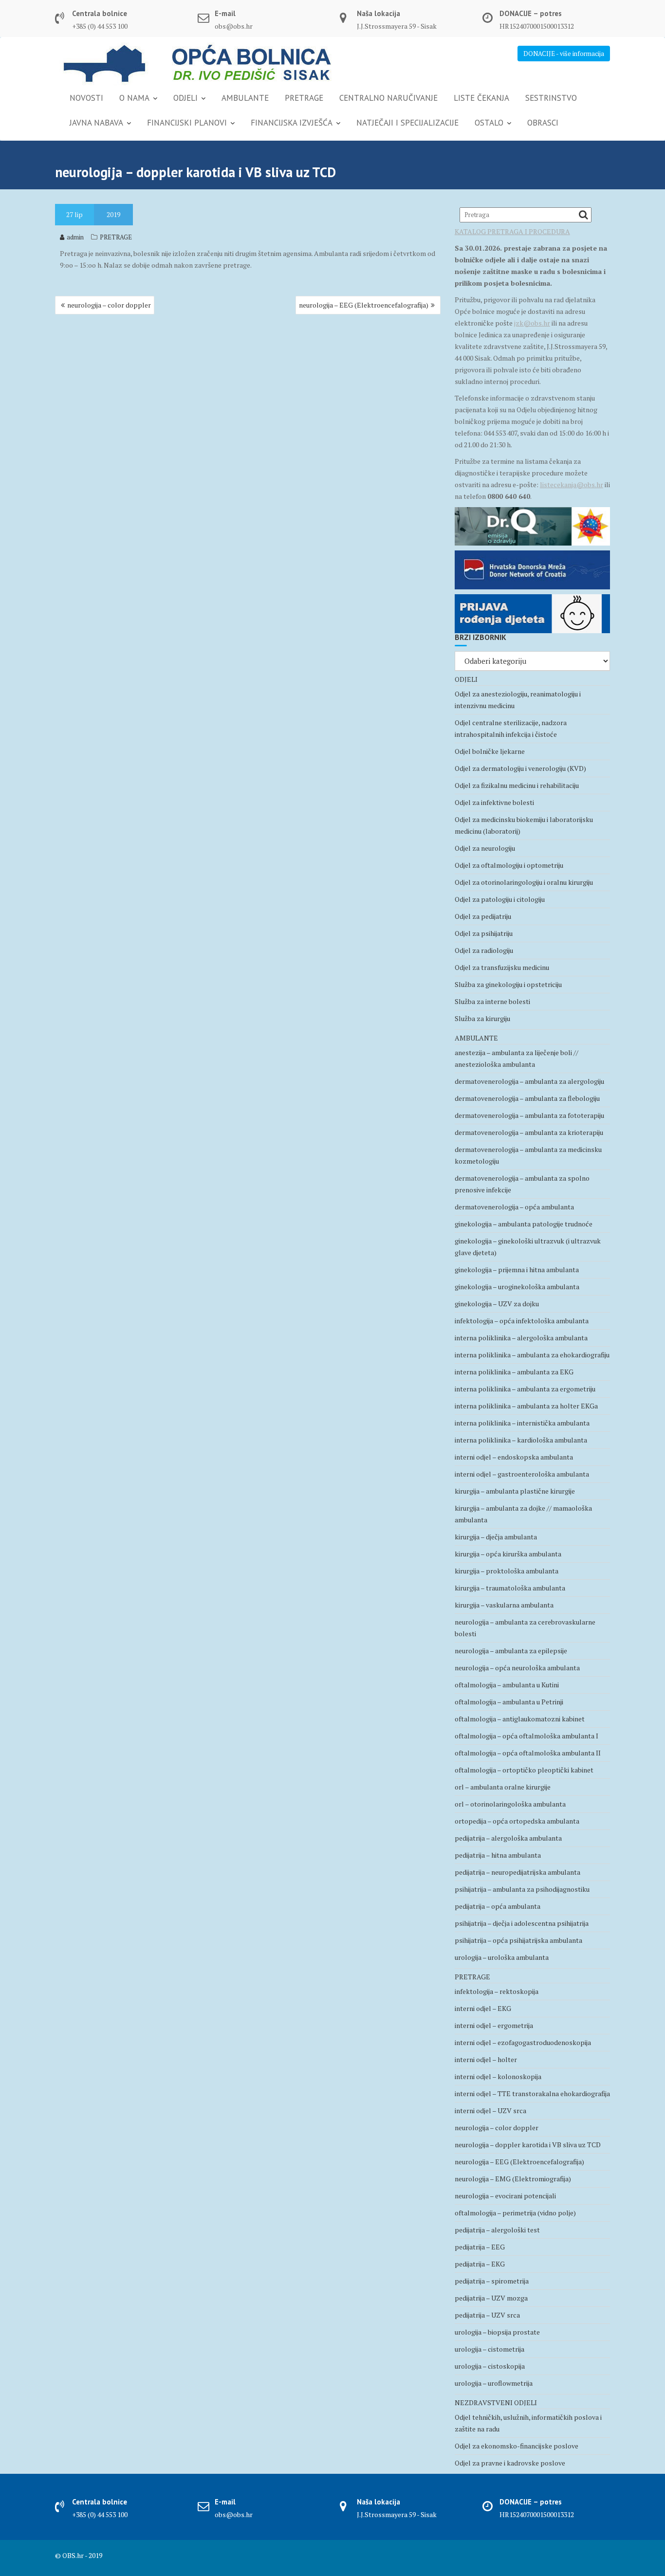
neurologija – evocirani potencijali (505, 2196)
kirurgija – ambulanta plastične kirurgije (515, 1491)
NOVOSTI (86, 98)
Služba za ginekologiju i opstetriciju (508, 984)
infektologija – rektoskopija (497, 1991)
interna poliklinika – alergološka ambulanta (521, 1338)
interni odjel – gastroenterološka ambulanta (522, 1474)
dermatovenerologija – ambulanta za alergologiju (529, 1081)
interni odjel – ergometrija (494, 2025)
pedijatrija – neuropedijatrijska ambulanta (517, 1872)
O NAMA (134, 98)
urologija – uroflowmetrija (494, 2383)
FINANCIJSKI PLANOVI (187, 123)
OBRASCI (543, 123)
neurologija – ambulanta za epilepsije (511, 1651)
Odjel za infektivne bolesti (494, 802)
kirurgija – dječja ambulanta (496, 1537)
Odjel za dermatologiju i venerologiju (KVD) (520, 768)
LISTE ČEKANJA (481, 98)
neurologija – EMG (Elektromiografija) (513, 2179)
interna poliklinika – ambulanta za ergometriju (525, 1389)
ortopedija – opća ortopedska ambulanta (517, 1821)
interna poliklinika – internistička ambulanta (522, 1423)
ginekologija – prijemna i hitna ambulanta (517, 1270)
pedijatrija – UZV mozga (491, 2298)
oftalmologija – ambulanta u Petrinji (509, 1702)
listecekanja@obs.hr (572, 484)
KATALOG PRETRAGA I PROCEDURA (512, 231)
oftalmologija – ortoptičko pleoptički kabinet (524, 1770)
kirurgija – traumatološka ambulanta (510, 1588)
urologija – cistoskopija (490, 2366)
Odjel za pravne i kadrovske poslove (510, 2463)
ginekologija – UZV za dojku (497, 1304)
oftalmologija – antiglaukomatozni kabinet (520, 1719)
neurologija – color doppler (109, 305)
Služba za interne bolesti (492, 1001)
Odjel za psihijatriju (484, 933)
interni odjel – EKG (483, 2008)
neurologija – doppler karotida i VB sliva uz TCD (528, 2145)
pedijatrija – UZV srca (487, 2315)
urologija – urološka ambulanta (502, 1957)
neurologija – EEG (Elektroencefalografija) (364, 305)
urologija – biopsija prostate (497, 2332)
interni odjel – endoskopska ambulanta (514, 1457)
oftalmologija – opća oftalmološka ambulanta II (528, 1753)
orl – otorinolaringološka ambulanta (510, 1804)
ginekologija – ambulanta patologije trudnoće (524, 1224)
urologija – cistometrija (490, 2349)
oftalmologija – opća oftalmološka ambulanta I (526, 1736)
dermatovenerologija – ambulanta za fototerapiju (529, 1115)
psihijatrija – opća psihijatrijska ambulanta (518, 1940)
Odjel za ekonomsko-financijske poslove (517, 2446)
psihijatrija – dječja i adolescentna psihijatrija (522, 1923)
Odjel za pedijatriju (483, 916)
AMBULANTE (245, 98)
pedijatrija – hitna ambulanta (498, 1855)
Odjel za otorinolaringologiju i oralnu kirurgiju (524, 882)
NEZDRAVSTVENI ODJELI (496, 2402)
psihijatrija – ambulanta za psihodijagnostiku (522, 1889)
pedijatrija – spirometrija (492, 2281)
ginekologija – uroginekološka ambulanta (517, 1287)
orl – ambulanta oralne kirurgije (503, 1787)
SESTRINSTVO (551, 98)
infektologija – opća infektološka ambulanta (522, 1321)
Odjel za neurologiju (485, 848)
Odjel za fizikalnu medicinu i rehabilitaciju (517, 785)
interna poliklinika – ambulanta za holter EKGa (526, 1406)
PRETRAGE (304, 98)
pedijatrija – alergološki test (497, 2230)
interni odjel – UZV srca (490, 2110)
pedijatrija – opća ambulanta (498, 1906)
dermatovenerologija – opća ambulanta (514, 1207)
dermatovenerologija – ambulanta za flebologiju (527, 1098)
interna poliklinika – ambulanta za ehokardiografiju (532, 1355)
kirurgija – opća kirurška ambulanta (508, 1554)
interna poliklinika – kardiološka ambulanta (521, 1440)
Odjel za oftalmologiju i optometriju (509, 865)
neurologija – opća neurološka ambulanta (517, 1668)
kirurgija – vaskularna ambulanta (504, 1605)
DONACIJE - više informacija (564, 54)
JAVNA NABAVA (96, 123)
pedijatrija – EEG (480, 2247)
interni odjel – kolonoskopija (498, 2076)
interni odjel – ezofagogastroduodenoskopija (523, 2042)
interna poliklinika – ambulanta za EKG (514, 1372)
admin (75, 237)
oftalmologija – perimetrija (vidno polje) (515, 2213)
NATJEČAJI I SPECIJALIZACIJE (407, 123)
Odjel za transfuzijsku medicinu (502, 967)
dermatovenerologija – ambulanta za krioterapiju (529, 1132)
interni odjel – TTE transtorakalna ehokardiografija (532, 2093)
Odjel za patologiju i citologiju (500, 899)
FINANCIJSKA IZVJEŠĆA (292, 123)
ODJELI (185, 98)
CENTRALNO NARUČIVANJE (388, 98)
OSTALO (489, 123)
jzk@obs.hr (532, 323)
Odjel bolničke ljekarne (490, 751)
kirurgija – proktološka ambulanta (507, 1571)
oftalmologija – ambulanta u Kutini (507, 1685)
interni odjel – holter (486, 2059)
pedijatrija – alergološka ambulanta (508, 1838)
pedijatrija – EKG (480, 2264)
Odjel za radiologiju (484, 950)
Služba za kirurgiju (482, 1018)
